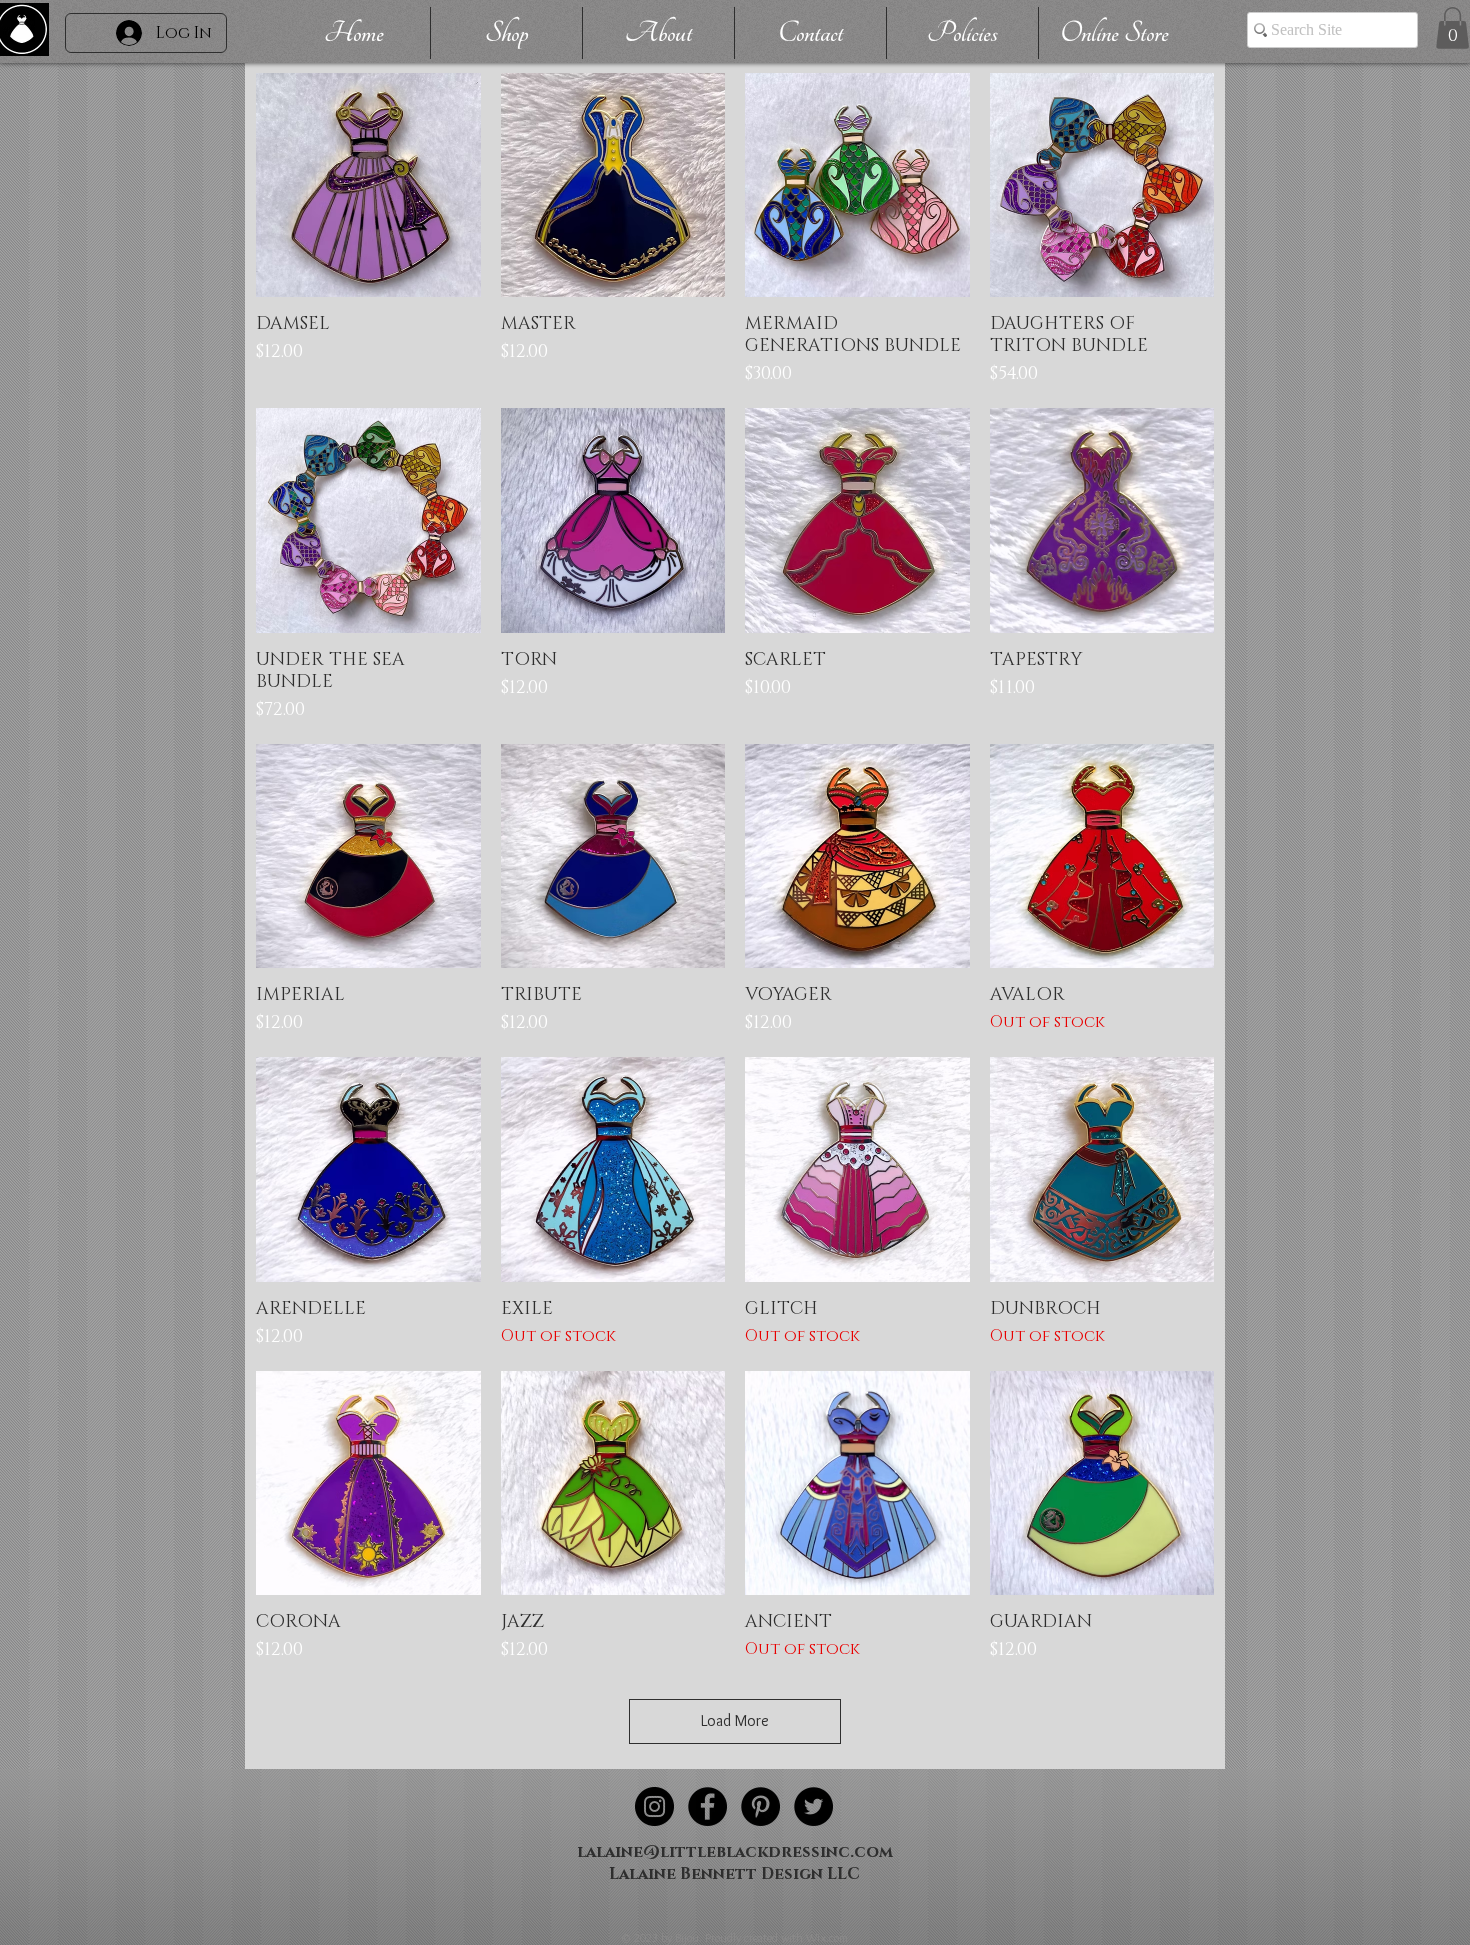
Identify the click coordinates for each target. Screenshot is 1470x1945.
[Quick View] (368, 185)
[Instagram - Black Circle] (654, 1806)
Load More (735, 1720)
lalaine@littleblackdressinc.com (735, 1852)
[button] (1452, 28)
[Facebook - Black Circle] (707, 1806)
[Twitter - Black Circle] (813, 1806)
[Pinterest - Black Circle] (760, 1806)
